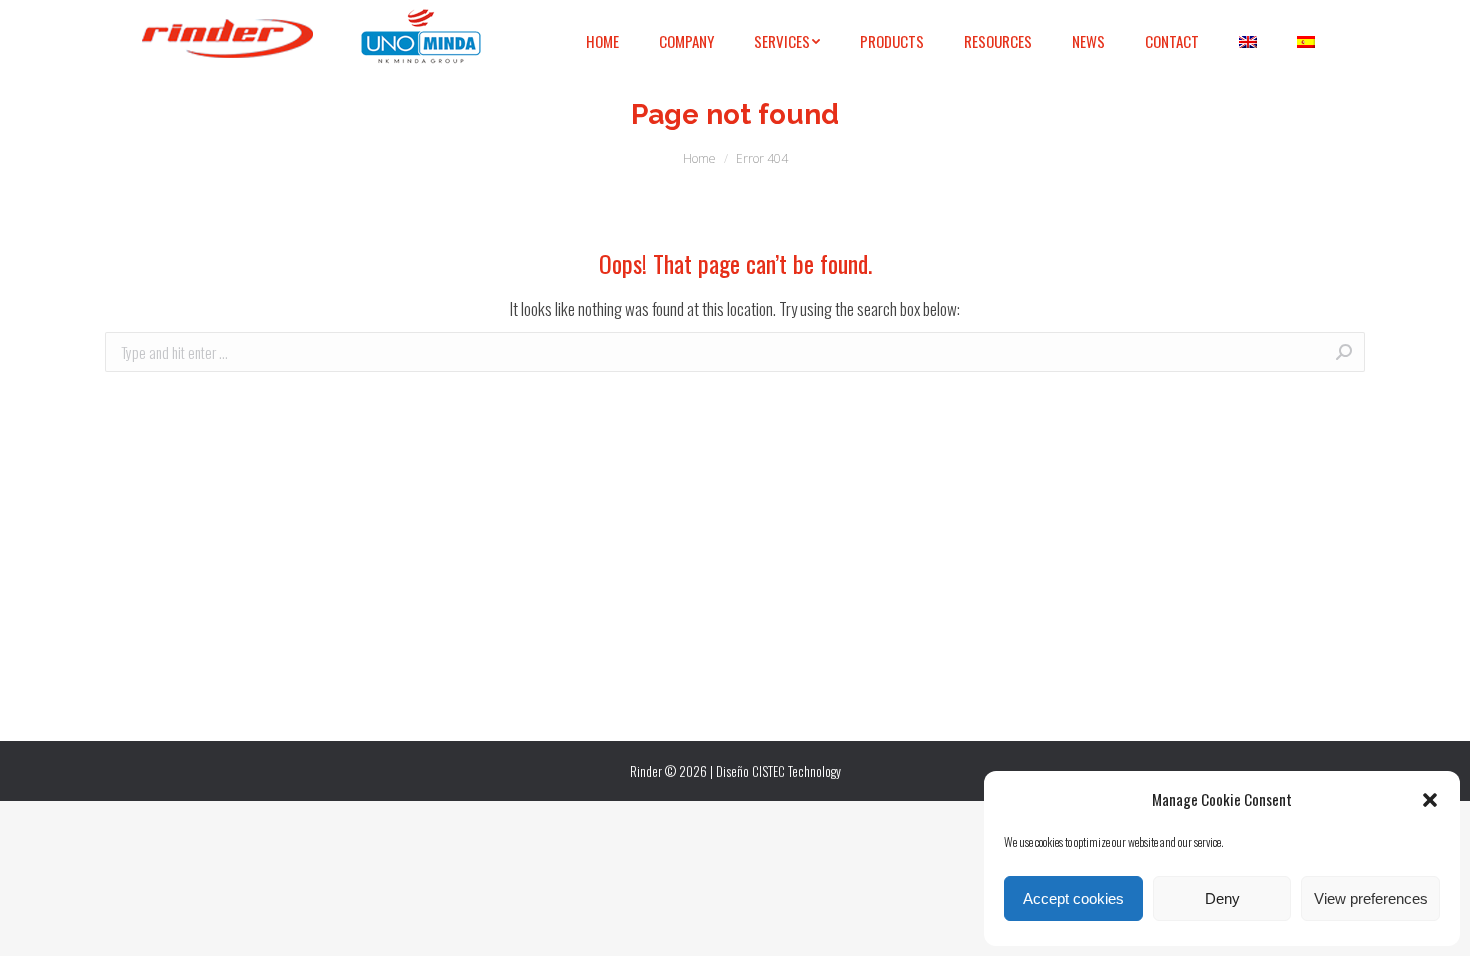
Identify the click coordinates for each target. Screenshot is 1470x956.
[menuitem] (602, 41)
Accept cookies (1073, 898)
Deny (1222, 898)
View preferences (1371, 898)
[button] (1430, 800)
